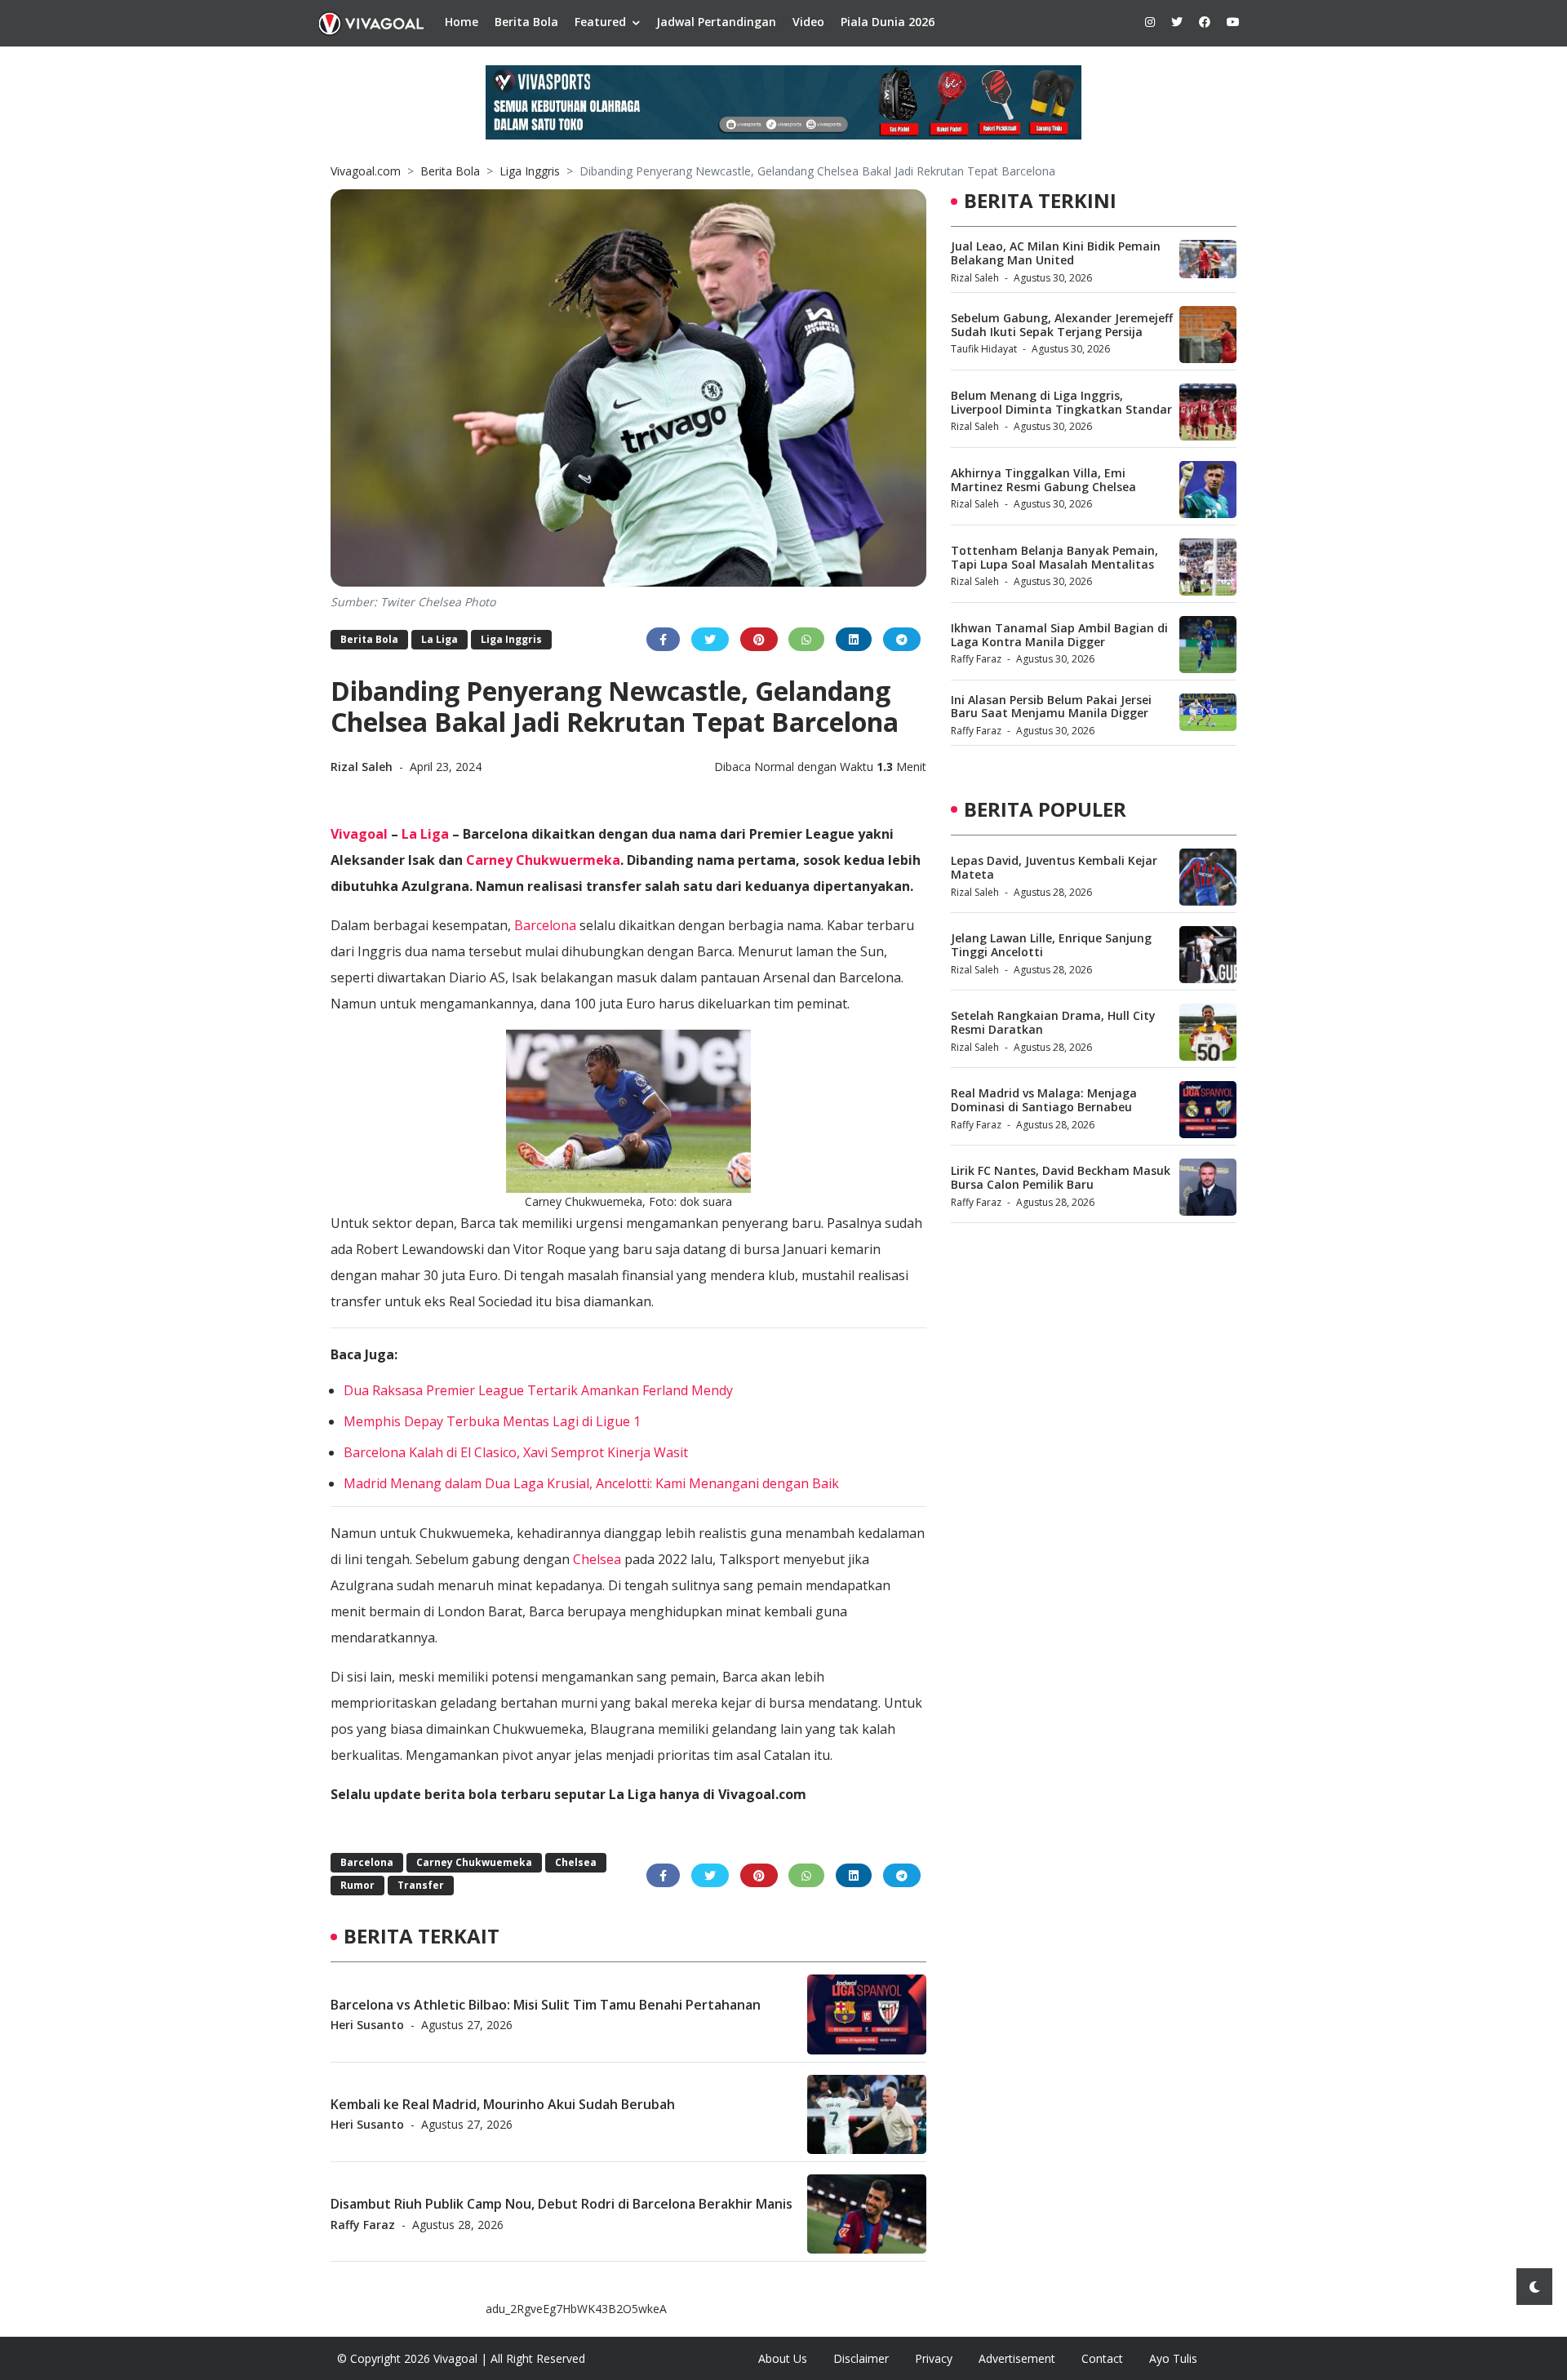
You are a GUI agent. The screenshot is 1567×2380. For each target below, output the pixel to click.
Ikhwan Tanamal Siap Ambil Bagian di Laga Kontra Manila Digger (1059, 635)
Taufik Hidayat (984, 349)
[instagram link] (1150, 22)
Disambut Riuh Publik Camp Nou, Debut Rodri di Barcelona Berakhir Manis (562, 2204)
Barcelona (545, 925)
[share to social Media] (663, 639)
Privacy (934, 2358)
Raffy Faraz (363, 2224)
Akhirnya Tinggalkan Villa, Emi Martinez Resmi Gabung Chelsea (1043, 480)
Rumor (357, 1885)
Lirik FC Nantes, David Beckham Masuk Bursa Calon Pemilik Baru (1061, 1177)
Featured (600, 22)
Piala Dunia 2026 (888, 22)
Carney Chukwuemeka (474, 1862)
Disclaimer (861, 2358)
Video (808, 22)
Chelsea (597, 1559)
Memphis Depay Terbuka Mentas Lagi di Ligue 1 (492, 1421)
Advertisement (1017, 2358)
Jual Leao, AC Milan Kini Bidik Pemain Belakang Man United (1056, 253)
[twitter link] (1177, 22)
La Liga (439, 639)
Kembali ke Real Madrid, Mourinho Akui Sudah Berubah (503, 2103)
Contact (1102, 2358)
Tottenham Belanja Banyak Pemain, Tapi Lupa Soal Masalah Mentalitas (1054, 557)
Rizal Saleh (363, 767)
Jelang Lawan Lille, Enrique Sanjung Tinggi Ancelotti (1051, 945)
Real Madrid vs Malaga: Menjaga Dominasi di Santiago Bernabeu (1044, 1100)
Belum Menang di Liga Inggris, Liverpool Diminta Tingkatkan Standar (1061, 402)
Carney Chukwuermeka (543, 860)
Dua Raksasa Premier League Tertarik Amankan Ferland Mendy (538, 1390)
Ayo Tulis (1173, 2358)
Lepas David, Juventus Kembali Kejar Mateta (1054, 867)
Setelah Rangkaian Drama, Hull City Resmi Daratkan (1053, 1022)
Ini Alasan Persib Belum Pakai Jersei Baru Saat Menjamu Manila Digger (1051, 707)
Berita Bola (526, 22)
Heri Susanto (367, 2024)
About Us (783, 2358)
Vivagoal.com (366, 171)
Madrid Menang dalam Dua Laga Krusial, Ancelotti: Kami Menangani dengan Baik (591, 1483)
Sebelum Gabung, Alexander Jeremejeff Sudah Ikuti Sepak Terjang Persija (1062, 325)
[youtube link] (1233, 22)
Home (462, 22)
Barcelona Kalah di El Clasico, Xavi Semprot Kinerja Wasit (516, 1452)
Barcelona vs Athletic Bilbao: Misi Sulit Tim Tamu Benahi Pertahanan (546, 2004)
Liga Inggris (530, 171)
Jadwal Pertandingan (716, 22)
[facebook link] (1205, 22)
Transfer (421, 1885)
